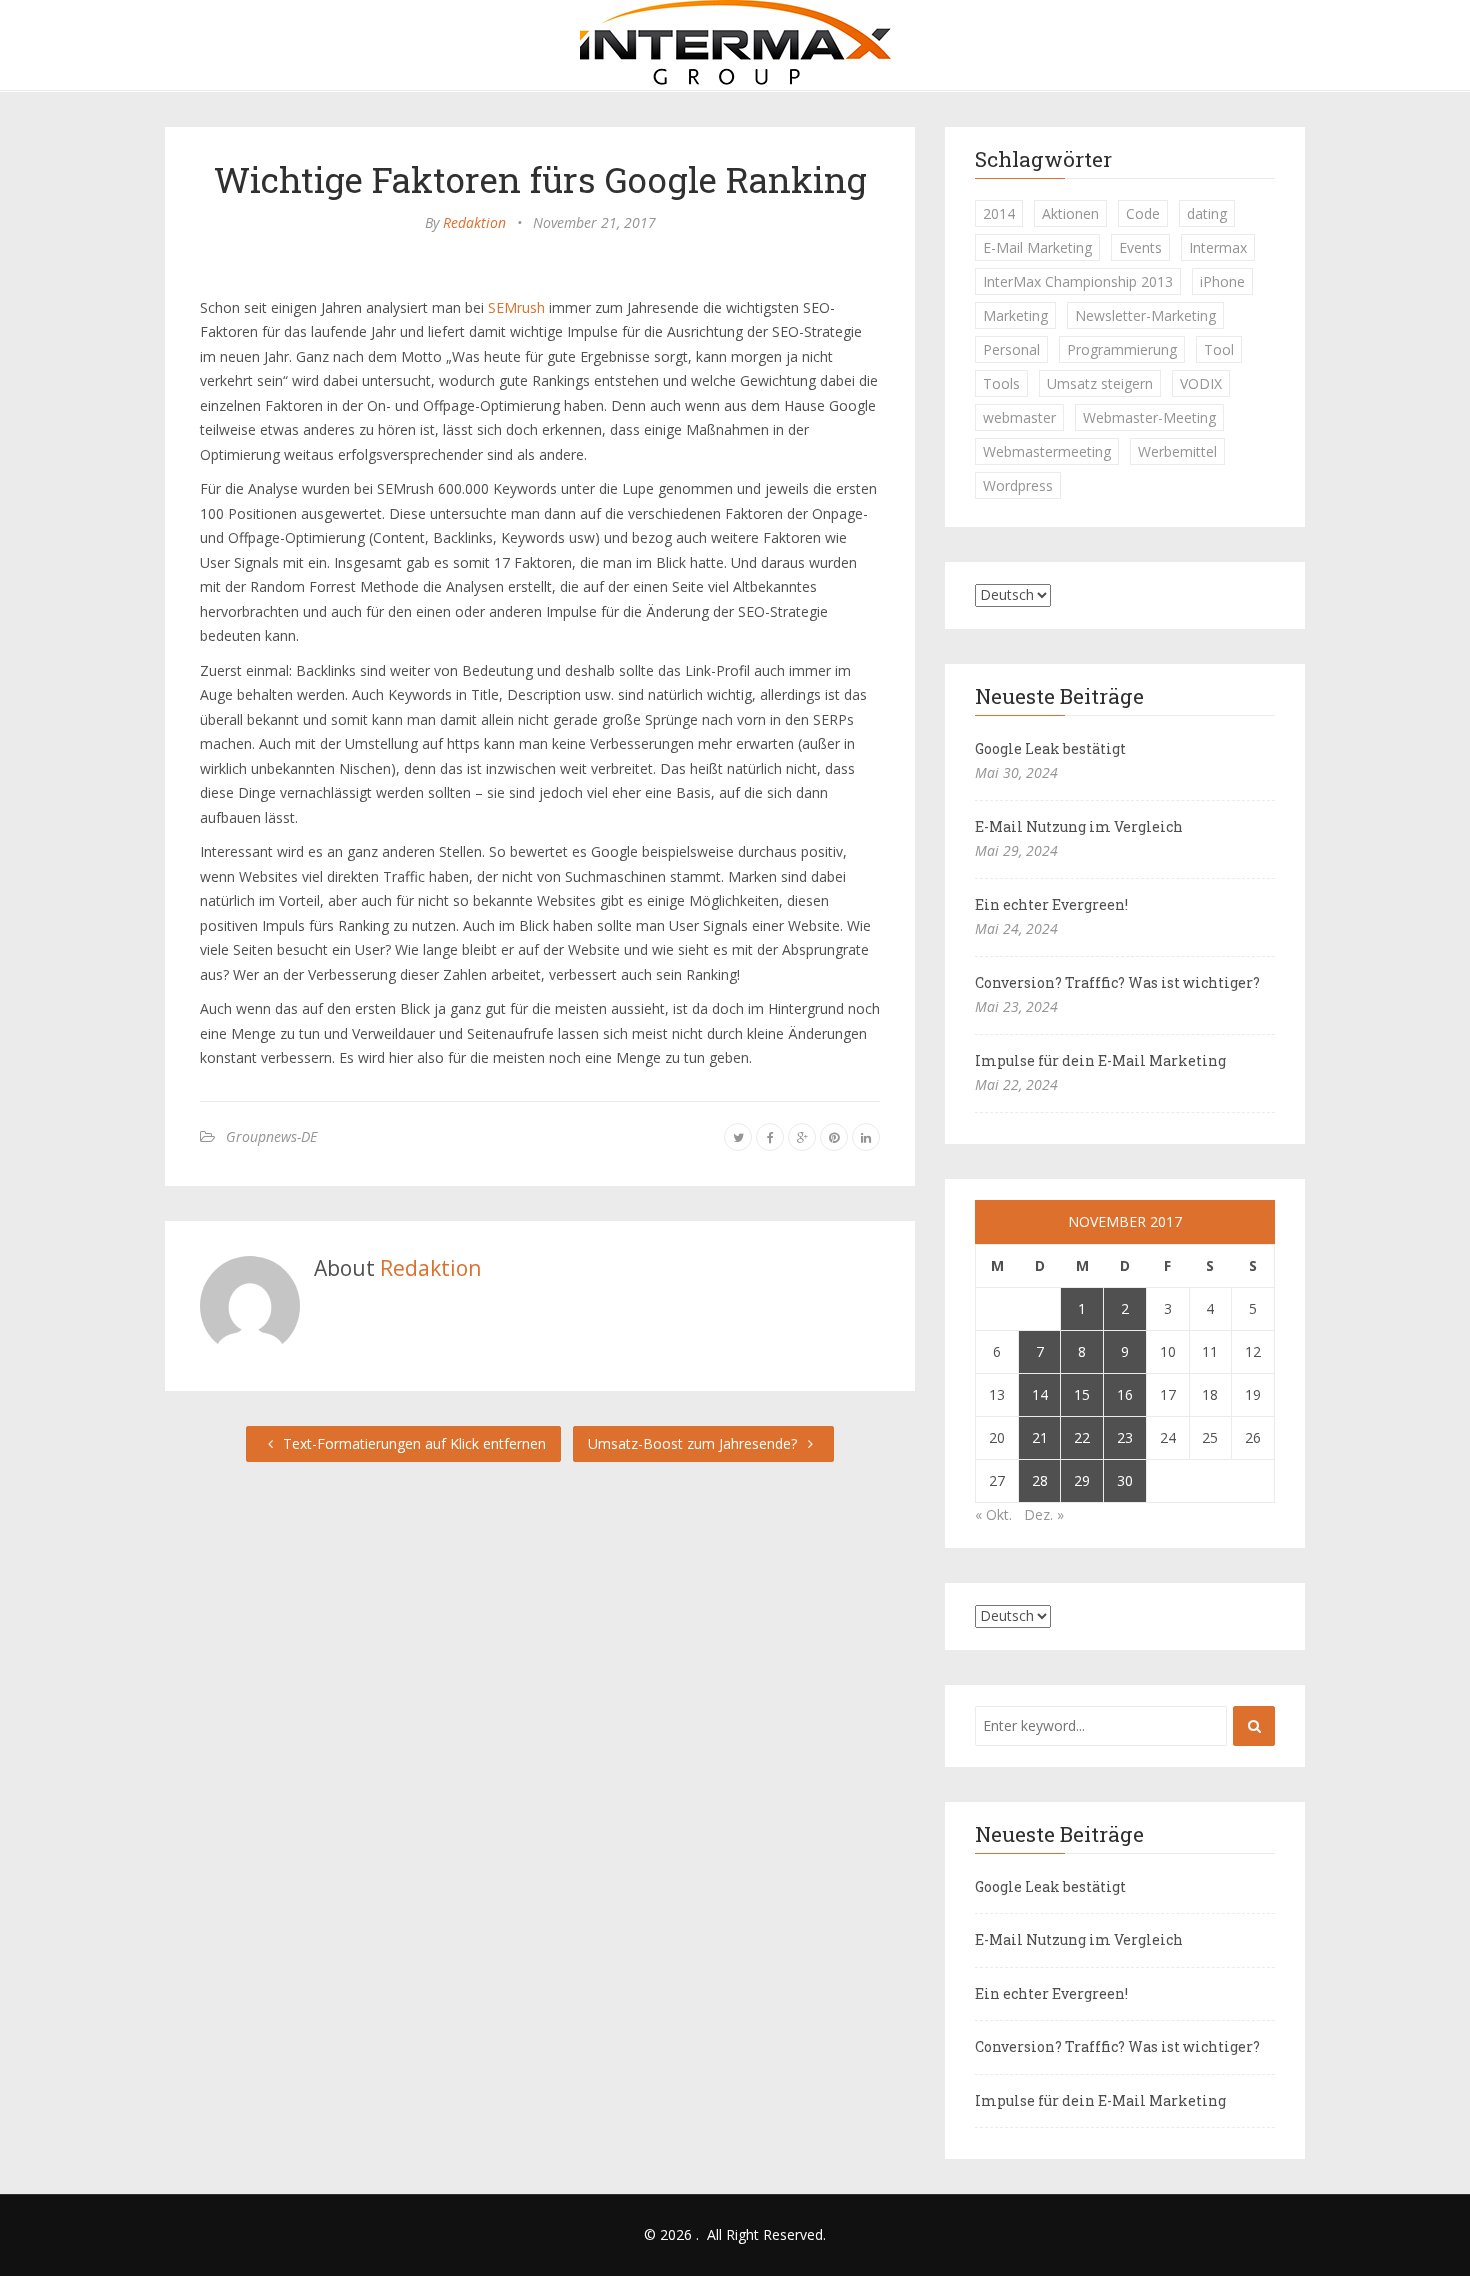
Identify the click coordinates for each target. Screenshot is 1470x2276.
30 (1125, 1480)
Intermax (1218, 247)
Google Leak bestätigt (1050, 748)
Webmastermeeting (1047, 451)
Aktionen (1070, 213)
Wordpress (1018, 485)
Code (1143, 213)
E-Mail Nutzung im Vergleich (1079, 826)
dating (1207, 213)
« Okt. (993, 1514)
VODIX (1201, 383)
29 (1082, 1480)
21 (1040, 1437)
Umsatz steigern (1100, 383)
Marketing (1015, 315)
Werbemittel (1177, 451)
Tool (1219, 349)
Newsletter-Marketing (1145, 315)
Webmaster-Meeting (1149, 417)
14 (1040, 1394)
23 (1125, 1437)
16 (1125, 1394)
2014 (999, 213)
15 (1082, 1394)
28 (1040, 1480)
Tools (1001, 383)
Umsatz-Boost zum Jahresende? (694, 1443)
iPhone (1222, 281)
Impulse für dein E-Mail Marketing (1100, 1060)
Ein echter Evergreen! (1051, 904)
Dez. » (1044, 1514)
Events (1140, 247)
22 (1082, 1437)
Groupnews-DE (271, 1136)
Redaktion (474, 222)
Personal (1011, 349)
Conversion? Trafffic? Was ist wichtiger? (1117, 982)
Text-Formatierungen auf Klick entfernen (412, 1443)
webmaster (1019, 417)
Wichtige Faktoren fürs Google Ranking (540, 179)
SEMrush (516, 307)
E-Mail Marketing (1037, 247)
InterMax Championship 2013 (1078, 281)
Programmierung (1122, 349)
